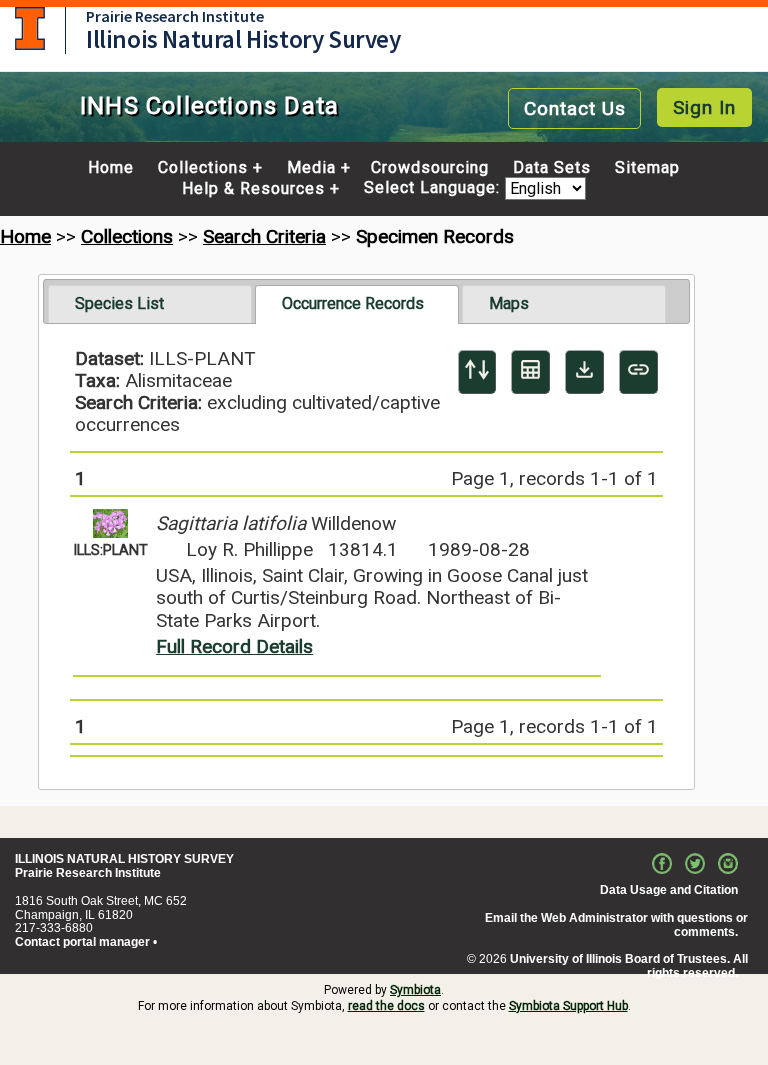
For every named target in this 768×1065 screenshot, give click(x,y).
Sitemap (647, 168)
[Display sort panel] (477, 372)
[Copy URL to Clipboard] (638, 372)
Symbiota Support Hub (568, 1006)
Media (311, 168)
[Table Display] (530, 372)
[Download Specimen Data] (584, 372)
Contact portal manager (82, 942)
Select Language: (434, 188)
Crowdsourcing (430, 168)
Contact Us (575, 108)
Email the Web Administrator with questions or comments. (616, 925)
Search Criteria (264, 236)
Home (111, 168)
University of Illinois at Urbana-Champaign (30, 28)
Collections (203, 168)
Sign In (704, 107)
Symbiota (415, 990)
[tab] (150, 304)
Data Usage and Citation (669, 890)
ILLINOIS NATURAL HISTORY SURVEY (124, 859)
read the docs (386, 1006)
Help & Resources (253, 189)
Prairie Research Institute (175, 16)
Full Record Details (234, 646)
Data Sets (552, 168)
